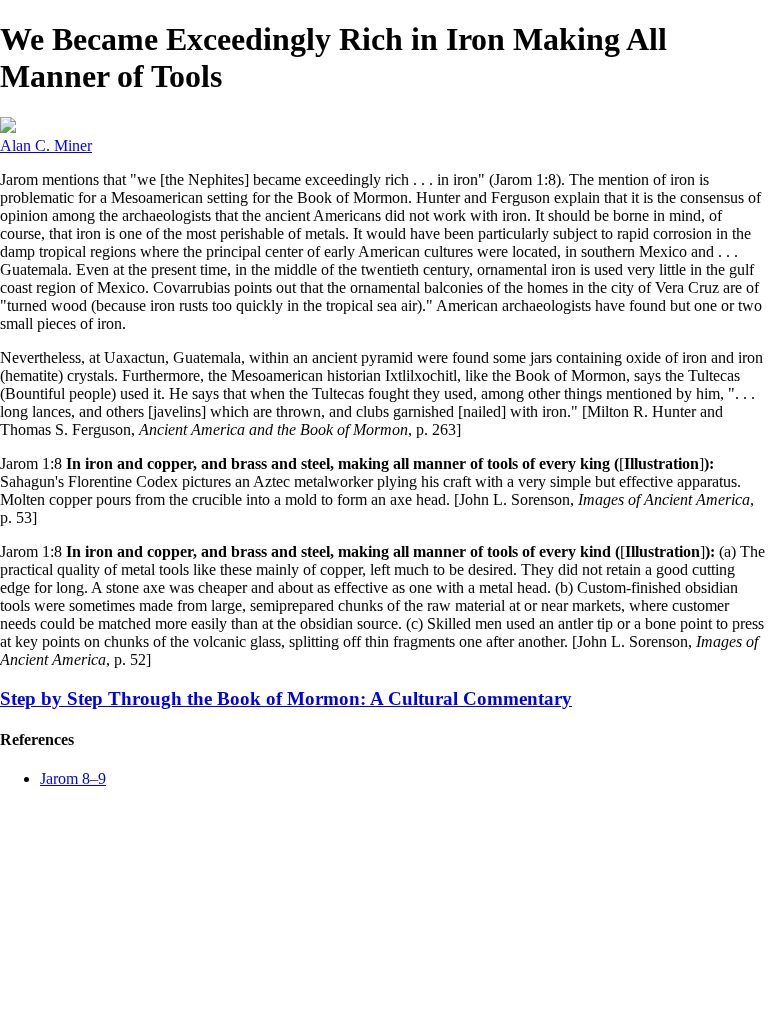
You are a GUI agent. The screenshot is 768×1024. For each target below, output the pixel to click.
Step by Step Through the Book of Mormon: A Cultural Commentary (286, 698)
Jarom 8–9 (73, 778)
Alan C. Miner (46, 145)
